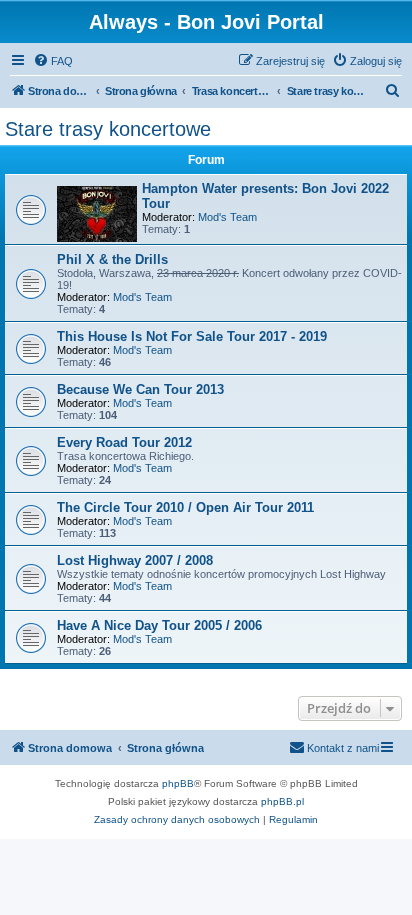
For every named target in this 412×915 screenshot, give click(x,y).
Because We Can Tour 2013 (140, 389)
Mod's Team (227, 217)
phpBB (178, 783)
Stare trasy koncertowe (108, 129)
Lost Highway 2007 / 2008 (135, 560)
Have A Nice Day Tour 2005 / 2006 (159, 625)
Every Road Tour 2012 (124, 442)
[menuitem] (53, 61)
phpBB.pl (282, 801)
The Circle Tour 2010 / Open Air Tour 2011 (185, 507)
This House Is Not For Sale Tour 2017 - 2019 (192, 336)
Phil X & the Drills (112, 259)
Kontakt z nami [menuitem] (343, 748)
